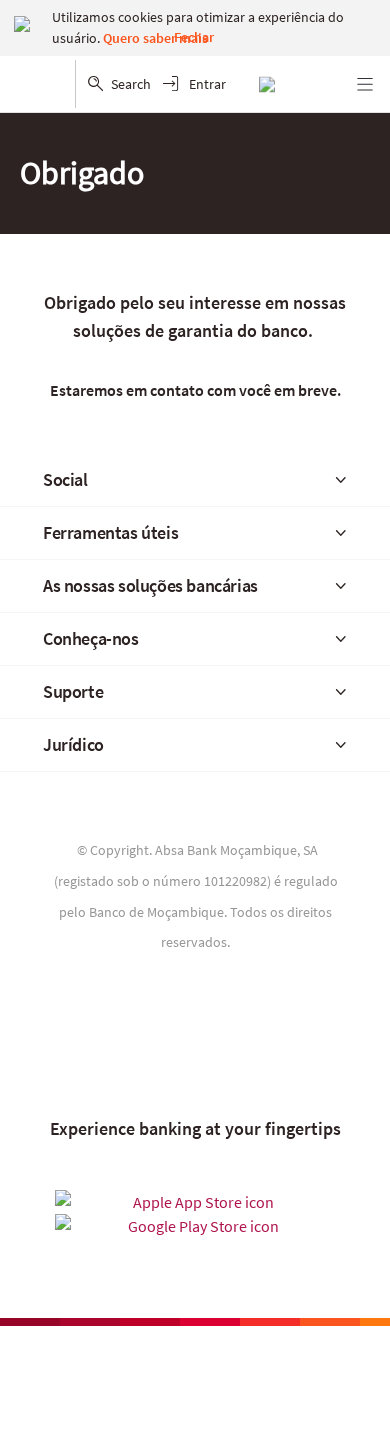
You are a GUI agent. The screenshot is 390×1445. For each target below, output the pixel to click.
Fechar (194, 37)
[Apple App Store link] (195, 1202)
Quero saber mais (155, 38)
